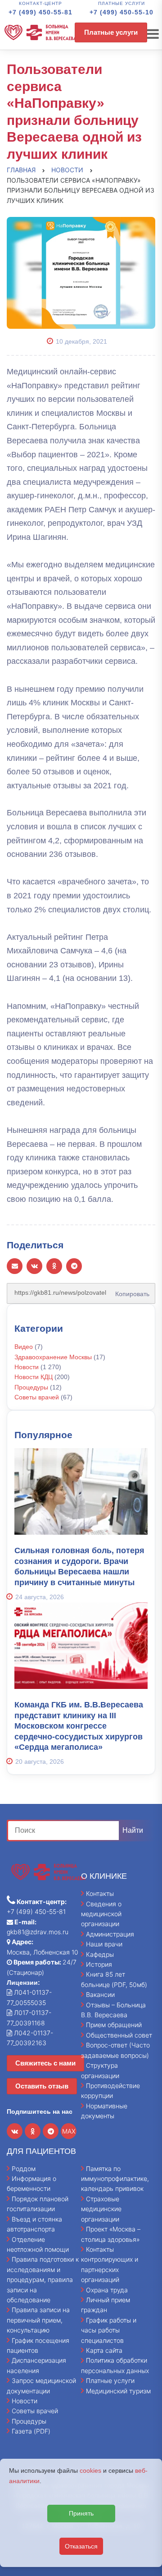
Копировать (130, 1291)
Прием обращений (114, 2025)
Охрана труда (107, 2290)
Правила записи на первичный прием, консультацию (38, 2320)
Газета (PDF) (31, 2431)
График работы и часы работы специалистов (109, 2330)
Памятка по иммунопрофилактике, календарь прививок (115, 2179)
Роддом (24, 2169)
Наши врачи (104, 1944)
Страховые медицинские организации (101, 2209)
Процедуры (31, 1387)
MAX (69, 2131)
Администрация (110, 1934)
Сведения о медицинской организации (101, 1914)
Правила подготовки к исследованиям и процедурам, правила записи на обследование (43, 2279)
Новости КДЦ (34, 1377)
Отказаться (81, 2546)
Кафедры (100, 1954)
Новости (27, 1367)
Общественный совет (119, 2035)
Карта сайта (104, 2350)
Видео (24, 1347)
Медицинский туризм (118, 2391)
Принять (81, 2513)
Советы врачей (37, 1397)
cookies (90, 2470)
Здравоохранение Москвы (53, 1357)
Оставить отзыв (42, 2086)
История (99, 1964)
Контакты (100, 1893)
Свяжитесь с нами (45, 2063)
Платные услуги (111, 32)
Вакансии (100, 1994)
